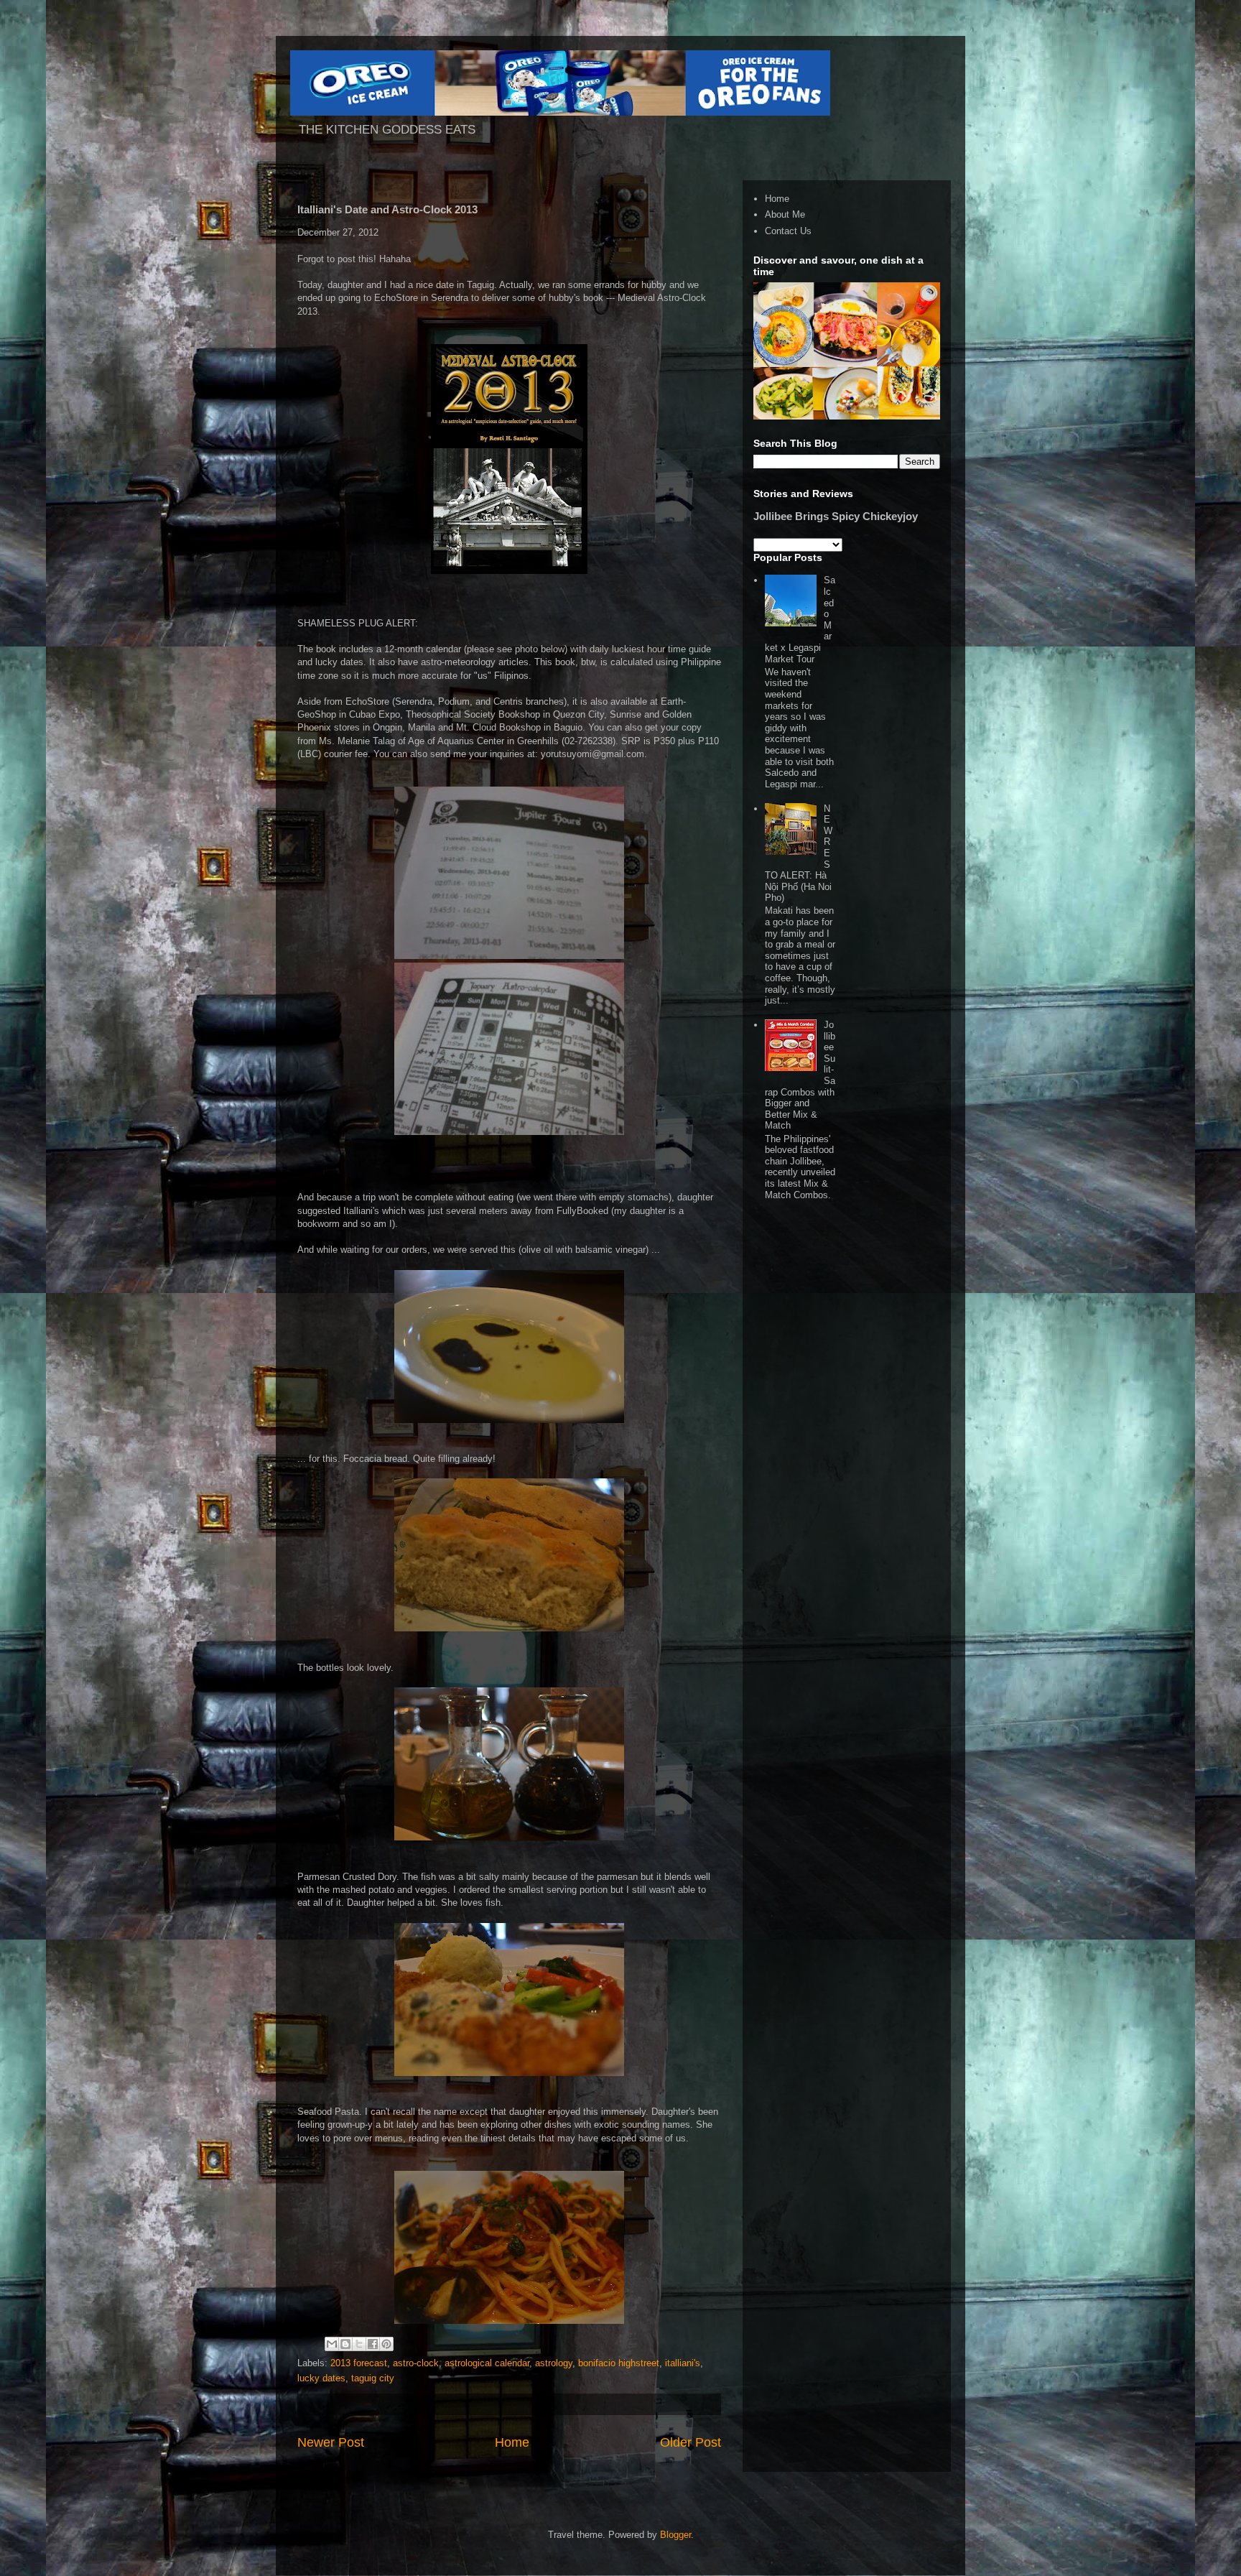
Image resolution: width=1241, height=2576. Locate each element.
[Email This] (332, 2344)
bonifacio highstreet (619, 2363)
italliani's (683, 2363)
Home (512, 2442)
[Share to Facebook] (373, 2344)
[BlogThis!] (345, 2344)
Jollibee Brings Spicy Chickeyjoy (836, 516)
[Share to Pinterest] (386, 2344)
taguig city (373, 2378)
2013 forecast (359, 2363)
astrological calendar (487, 2363)
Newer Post (331, 2442)
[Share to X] (359, 2344)
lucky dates (321, 2378)
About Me (785, 214)
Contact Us (788, 231)
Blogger (675, 2535)
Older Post (691, 2442)
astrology (554, 2363)
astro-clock (416, 2363)
